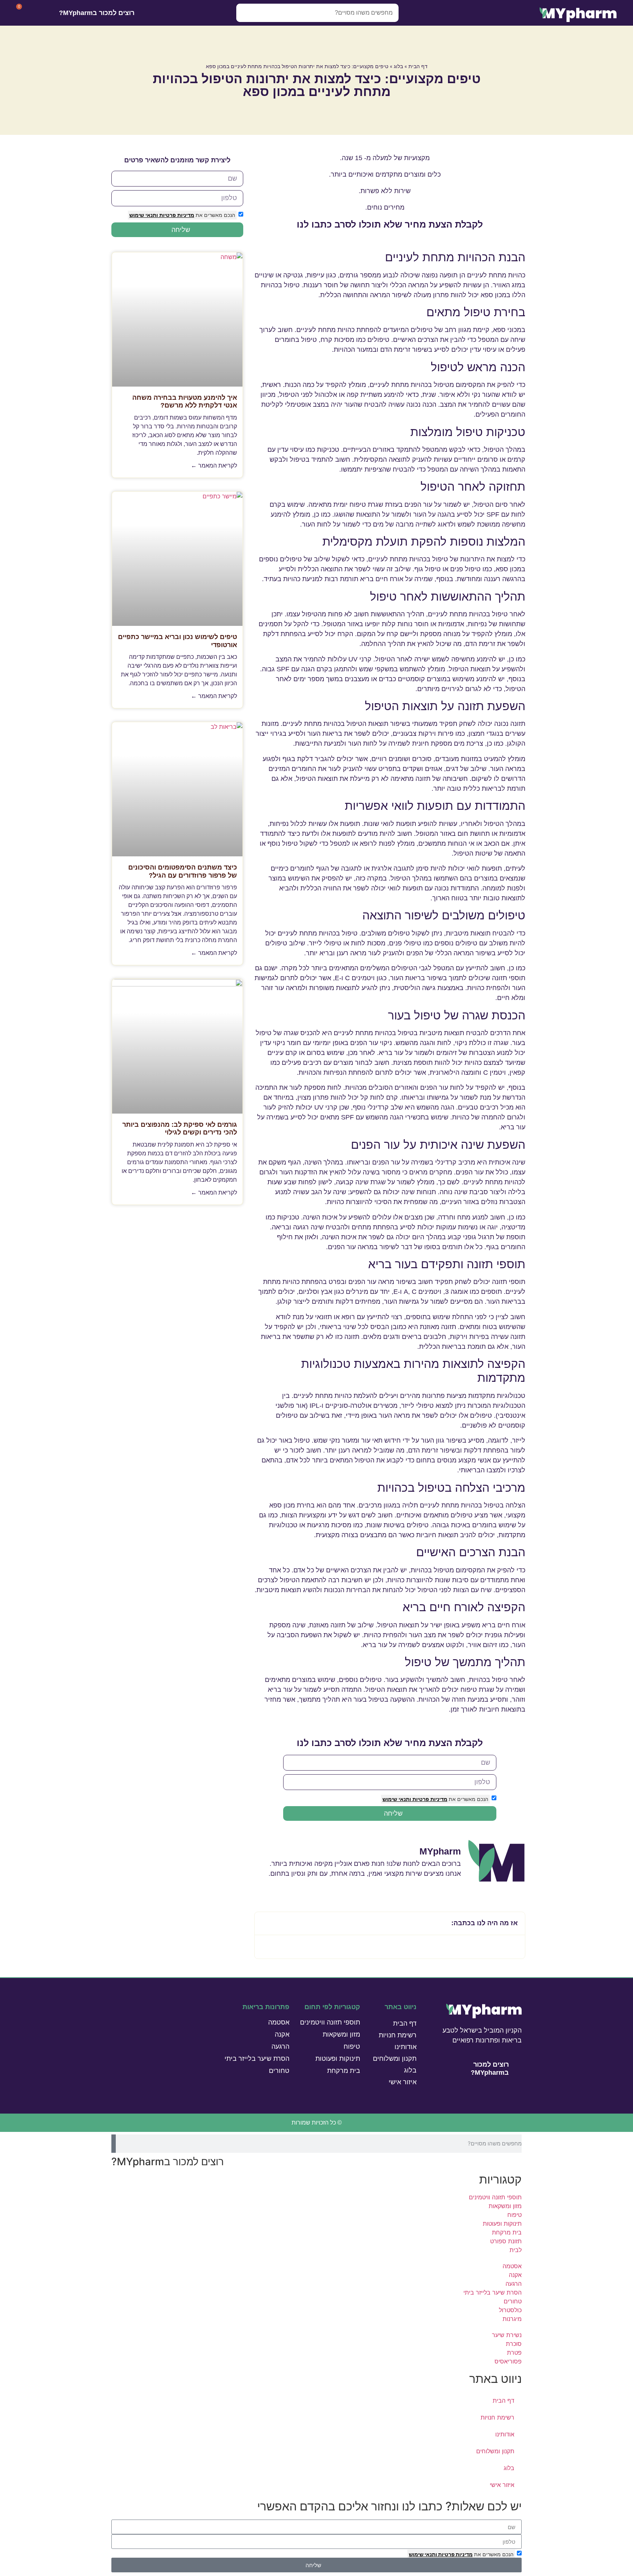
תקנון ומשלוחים (395, 2059)
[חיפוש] (245, 13)
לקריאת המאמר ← (214, 466)
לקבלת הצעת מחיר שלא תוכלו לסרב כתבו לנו (390, 224)
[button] (264, 1923)
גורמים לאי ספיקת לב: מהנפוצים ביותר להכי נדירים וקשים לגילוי (180, 1129)
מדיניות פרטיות (429, 1799)
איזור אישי (403, 2082)
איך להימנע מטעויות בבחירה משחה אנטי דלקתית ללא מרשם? (185, 402)
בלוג (398, 66)
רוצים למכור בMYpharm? (97, 13)
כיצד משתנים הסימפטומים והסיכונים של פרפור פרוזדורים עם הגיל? (183, 871)
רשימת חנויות (398, 2035)
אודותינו (406, 2047)
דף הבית (418, 66)
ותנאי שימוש (397, 1799)
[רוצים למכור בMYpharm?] (144, 13)
